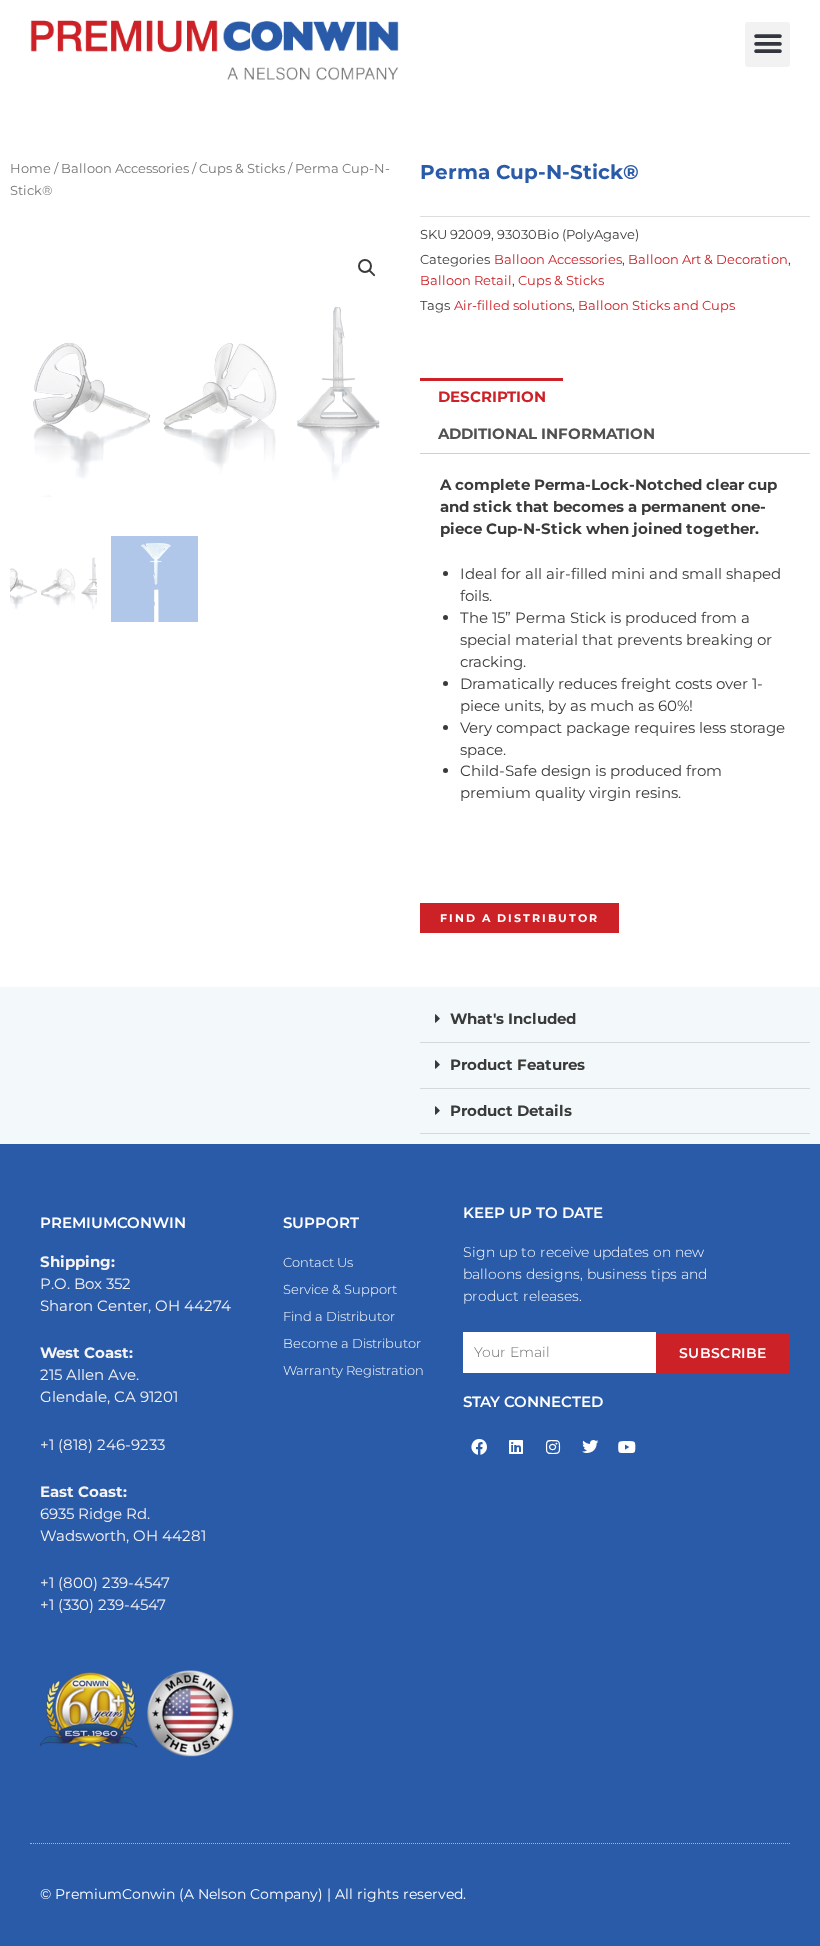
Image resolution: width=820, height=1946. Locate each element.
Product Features (517, 1065)
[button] (767, 44)
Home (30, 168)
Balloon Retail (466, 280)
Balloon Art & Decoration (708, 259)
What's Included (513, 1019)
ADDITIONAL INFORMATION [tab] (546, 434)
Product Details (511, 1111)
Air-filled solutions (513, 305)
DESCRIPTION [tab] (492, 397)
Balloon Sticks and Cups (656, 305)
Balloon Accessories (125, 168)
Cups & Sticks (242, 168)
